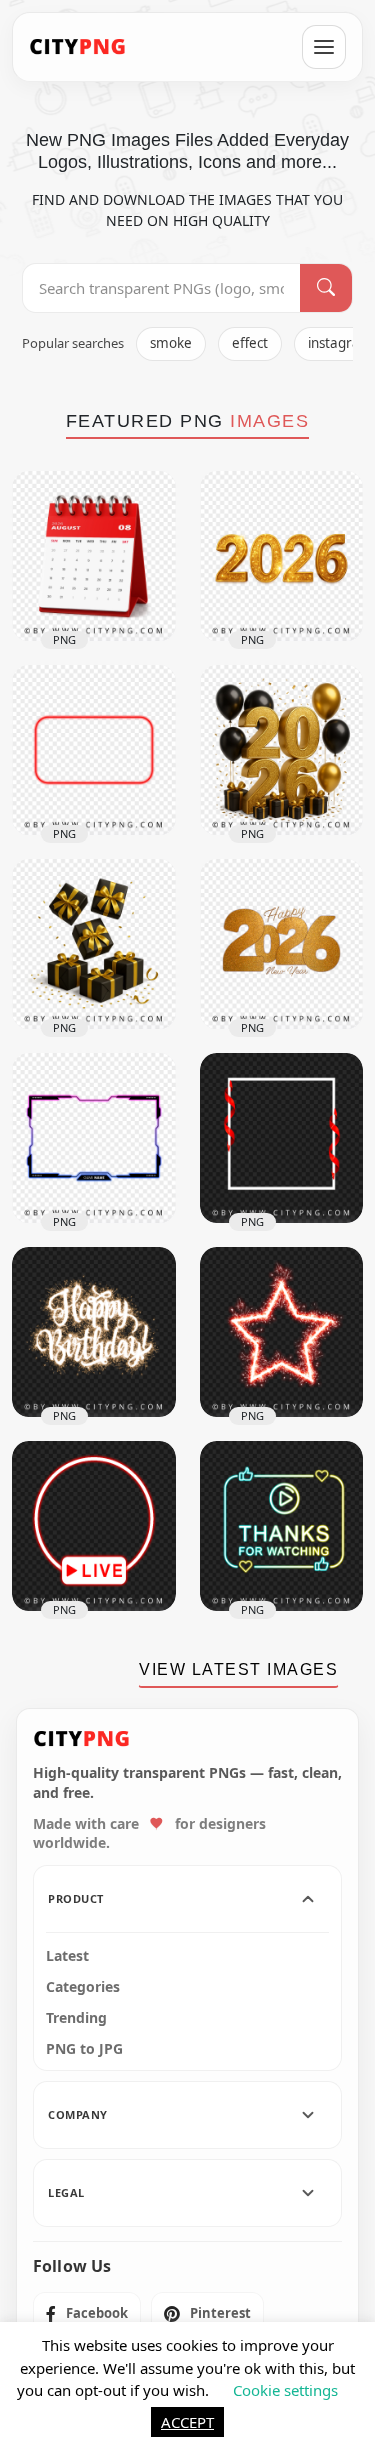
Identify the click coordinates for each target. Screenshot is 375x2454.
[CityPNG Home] (78, 47)
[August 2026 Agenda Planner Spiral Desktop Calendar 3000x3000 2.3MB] (94, 556)
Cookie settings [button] (285, 2390)
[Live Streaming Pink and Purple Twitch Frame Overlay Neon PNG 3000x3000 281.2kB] (94, 1138)
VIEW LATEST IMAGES (238, 1669)
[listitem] (87, 2314)
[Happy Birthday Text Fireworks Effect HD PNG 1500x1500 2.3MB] (94, 1332)
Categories (83, 1987)
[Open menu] (324, 47)
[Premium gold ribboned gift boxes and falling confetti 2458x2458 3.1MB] (94, 944)
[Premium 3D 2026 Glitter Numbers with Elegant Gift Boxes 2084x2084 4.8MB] (282, 750)
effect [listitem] (250, 343)
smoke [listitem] (171, 343)
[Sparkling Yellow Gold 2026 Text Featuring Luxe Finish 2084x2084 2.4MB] (282, 556)
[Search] (326, 288)
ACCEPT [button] (187, 2422)
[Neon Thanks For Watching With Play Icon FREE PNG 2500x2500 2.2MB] (282, 1526)
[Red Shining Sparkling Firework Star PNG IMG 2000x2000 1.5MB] (282, 1332)
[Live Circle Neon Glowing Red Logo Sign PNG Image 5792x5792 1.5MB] (94, 1526)
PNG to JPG (84, 2049)
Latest (67, 1956)
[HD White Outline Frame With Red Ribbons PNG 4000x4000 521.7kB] (282, 1138)
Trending (76, 2018)
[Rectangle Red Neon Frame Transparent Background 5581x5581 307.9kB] (94, 750)
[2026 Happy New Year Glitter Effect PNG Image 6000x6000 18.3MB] (282, 944)
